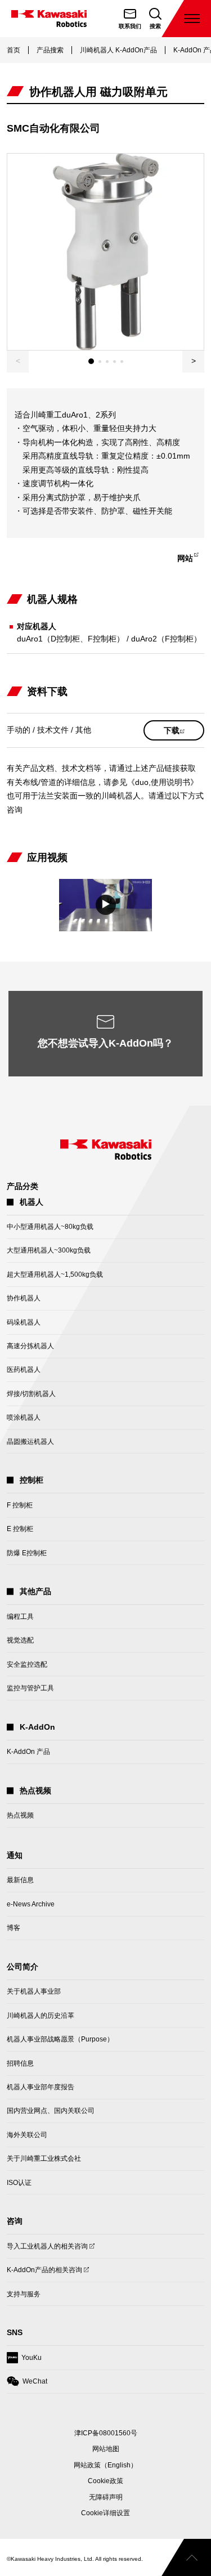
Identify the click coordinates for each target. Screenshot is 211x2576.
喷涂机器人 (24, 1417)
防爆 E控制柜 (27, 1553)
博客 (14, 1928)
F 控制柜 (20, 1505)
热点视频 (20, 1815)
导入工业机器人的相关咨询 (47, 2250)
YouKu (24, 2361)
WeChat (27, 2385)
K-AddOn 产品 (28, 1752)
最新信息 (20, 1880)
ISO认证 (19, 2183)
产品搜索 (50, 50)
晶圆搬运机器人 (30, 1442)
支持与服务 (24, 2294)
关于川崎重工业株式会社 (44, 2158)
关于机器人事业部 (34, 1991)
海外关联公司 (27, 2135)
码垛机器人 (24, 1322)
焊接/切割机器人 (31, 1394)
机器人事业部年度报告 (41, 2087)
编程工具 (20, 1617)
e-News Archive (31, 1904)
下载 (184, 733)
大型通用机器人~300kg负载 (49, 1250)
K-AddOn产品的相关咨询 (44, 2274)
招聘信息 (20, 2063)
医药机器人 (24, 1370)
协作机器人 (24, 1298)
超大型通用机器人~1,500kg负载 (55, 1274)
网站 (190, 560)
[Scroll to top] (186, 2557)
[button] (193, 362)
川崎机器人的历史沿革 (41, 2016)
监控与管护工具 (30, 1688)
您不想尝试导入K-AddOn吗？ (105, 1043)
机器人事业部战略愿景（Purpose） (60, 2039)
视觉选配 (20, 1640)
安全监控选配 (27, 1664)
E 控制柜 (20, 1529)
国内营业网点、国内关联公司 (51, 2111)
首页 (14, 50)
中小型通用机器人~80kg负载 (50, 1227)
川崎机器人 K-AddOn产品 (118, 50)
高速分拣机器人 (30, 1346)
